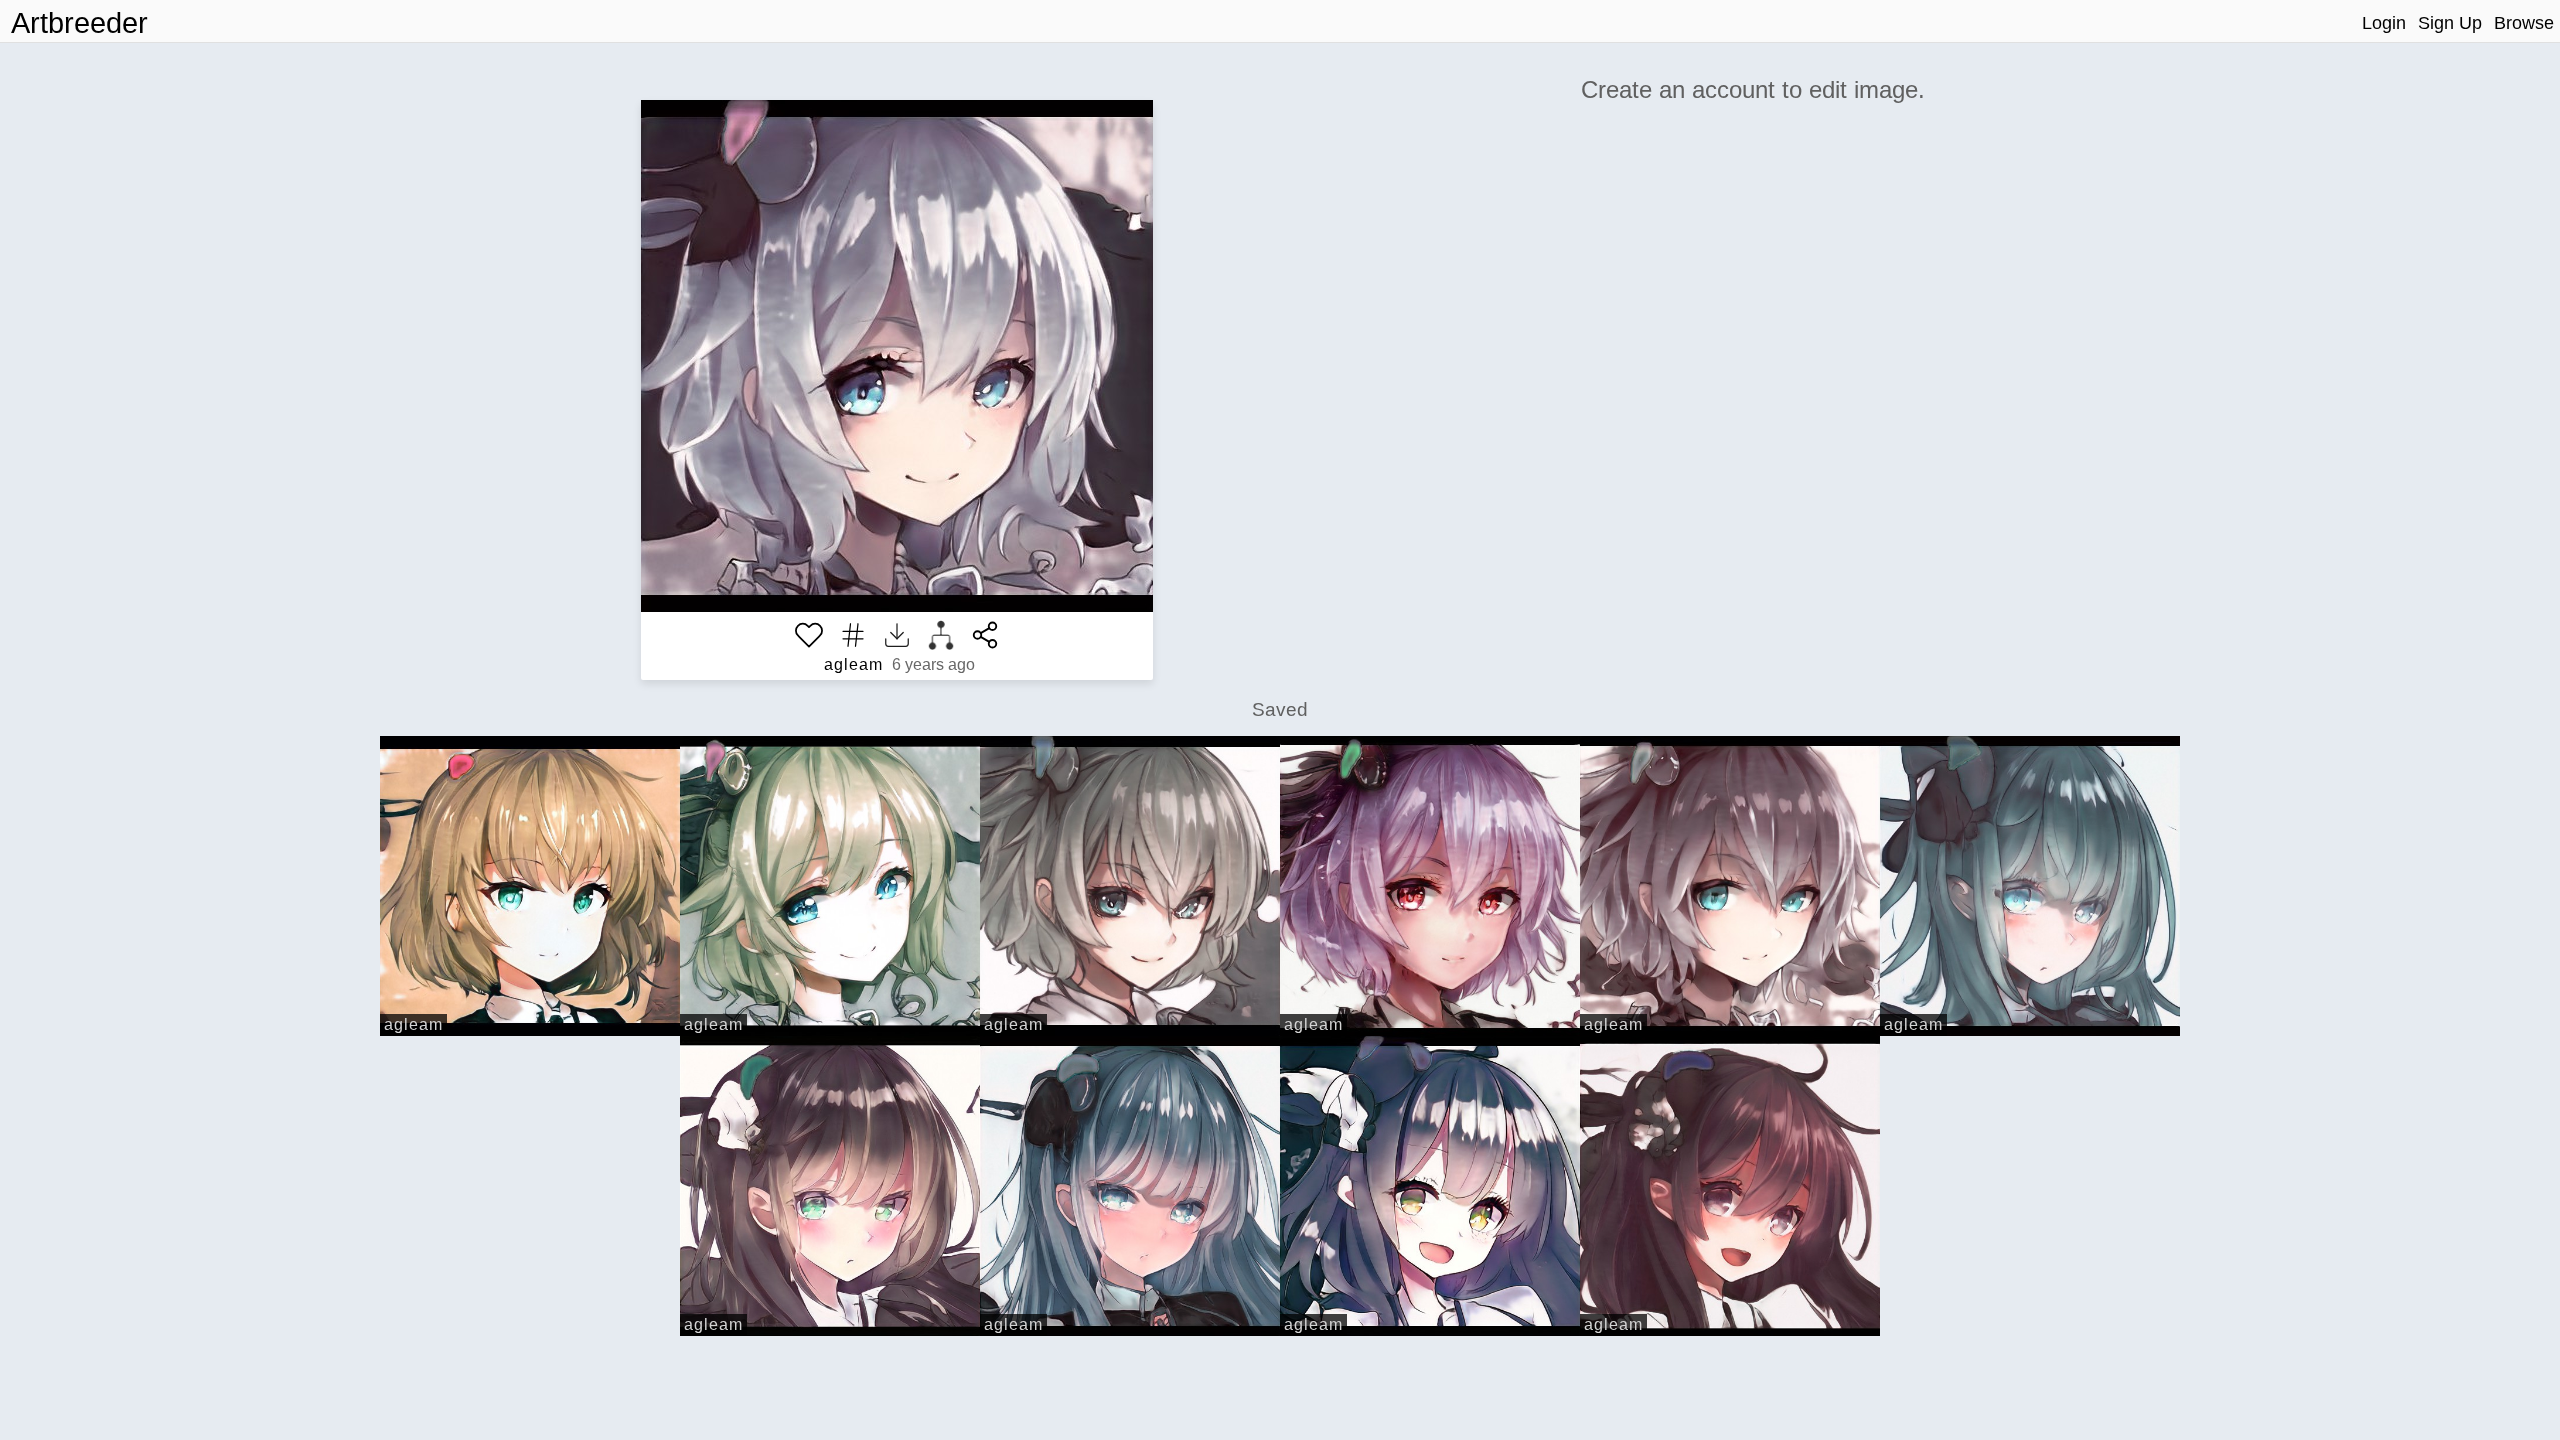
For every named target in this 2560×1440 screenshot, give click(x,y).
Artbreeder (79, 23)
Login (2384, 23)
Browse (2524, 23)
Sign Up (2450, 23)
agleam (853, 664)
